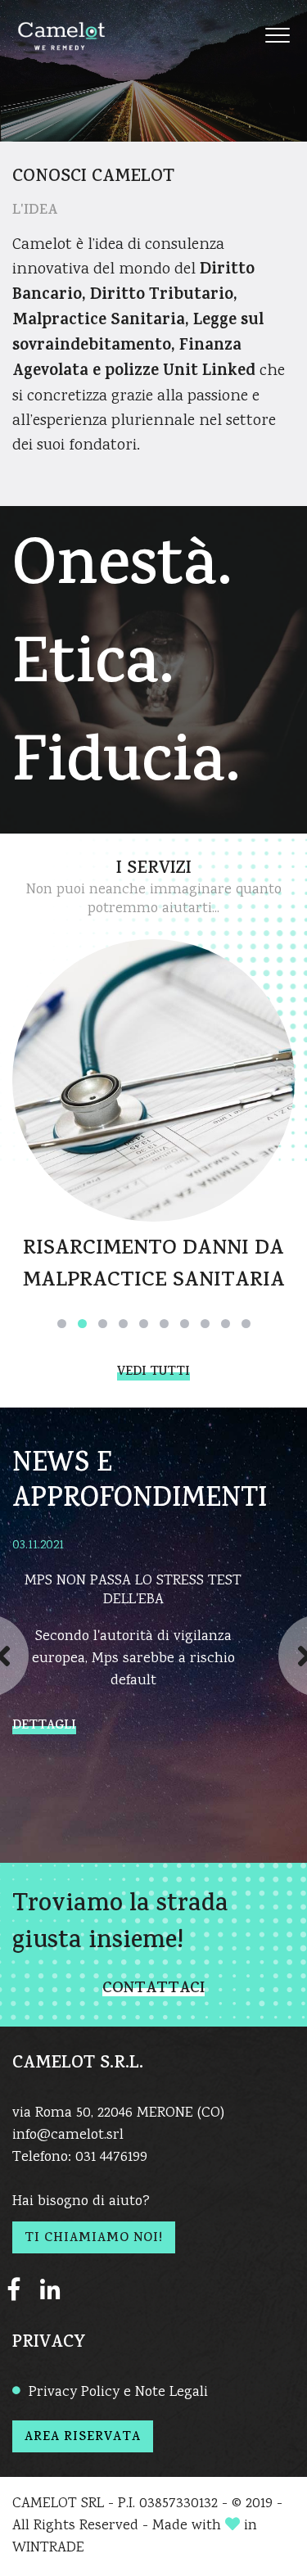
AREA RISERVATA (83, 2438)
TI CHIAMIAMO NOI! (94, 2239)
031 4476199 (111, 2158)
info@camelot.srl (68, 2135)
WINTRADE (48, 2548)
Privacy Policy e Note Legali (118, 2393)
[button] (62, 1324)
